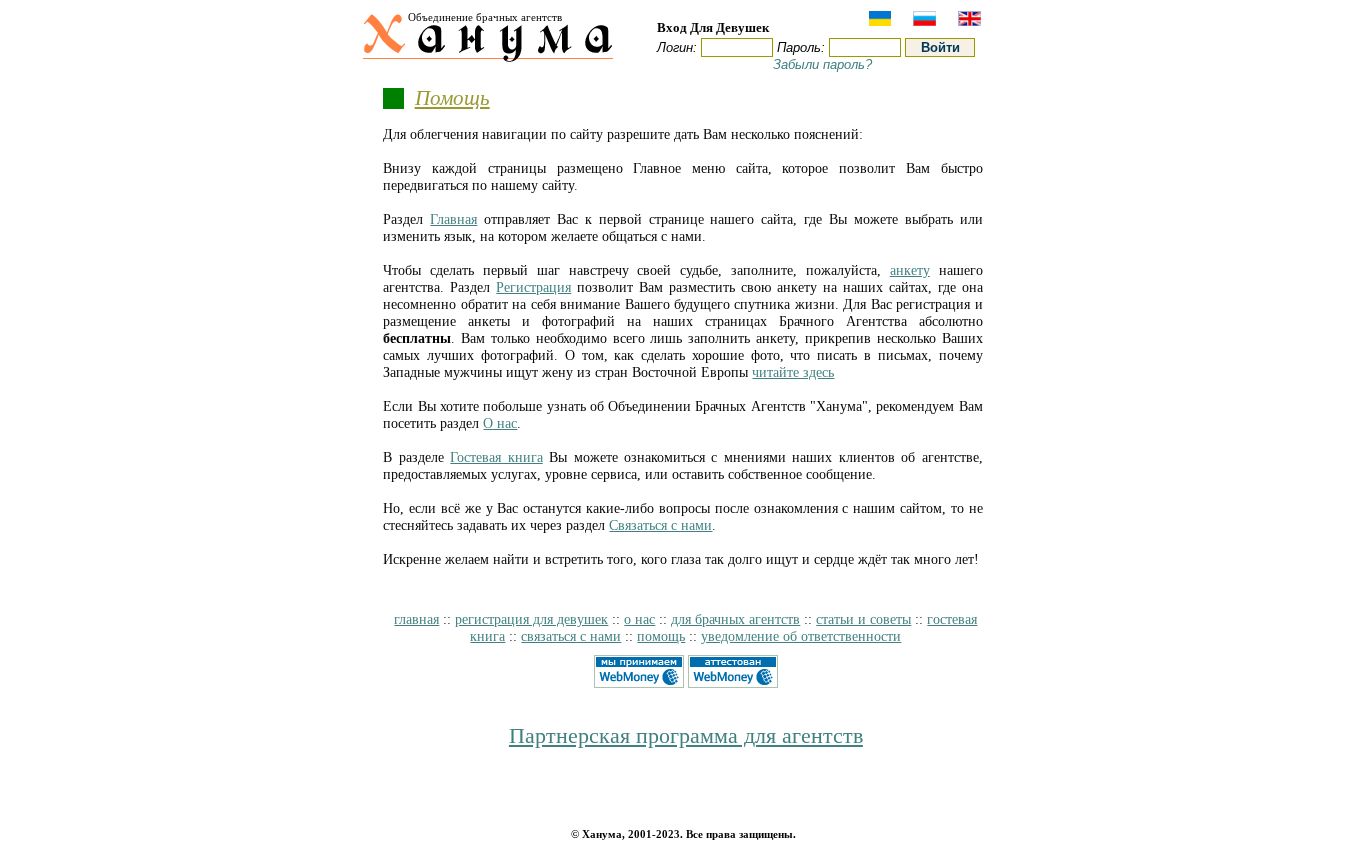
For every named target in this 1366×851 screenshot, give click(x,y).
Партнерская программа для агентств (686, 736)
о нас (639, 619)
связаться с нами (571, 636)
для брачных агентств (735, 619)
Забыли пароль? (822, 64)
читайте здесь (793, 372)
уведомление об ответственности (801, 636)
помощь (661, 636)
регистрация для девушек (531, 619)
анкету (910, 270)
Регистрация (533, 287)
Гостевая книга (496, 457)
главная (416, 619)
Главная (453, 219)
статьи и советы (863, 619)
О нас (500, 423)
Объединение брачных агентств (485, 17)
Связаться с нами (660, 525)
